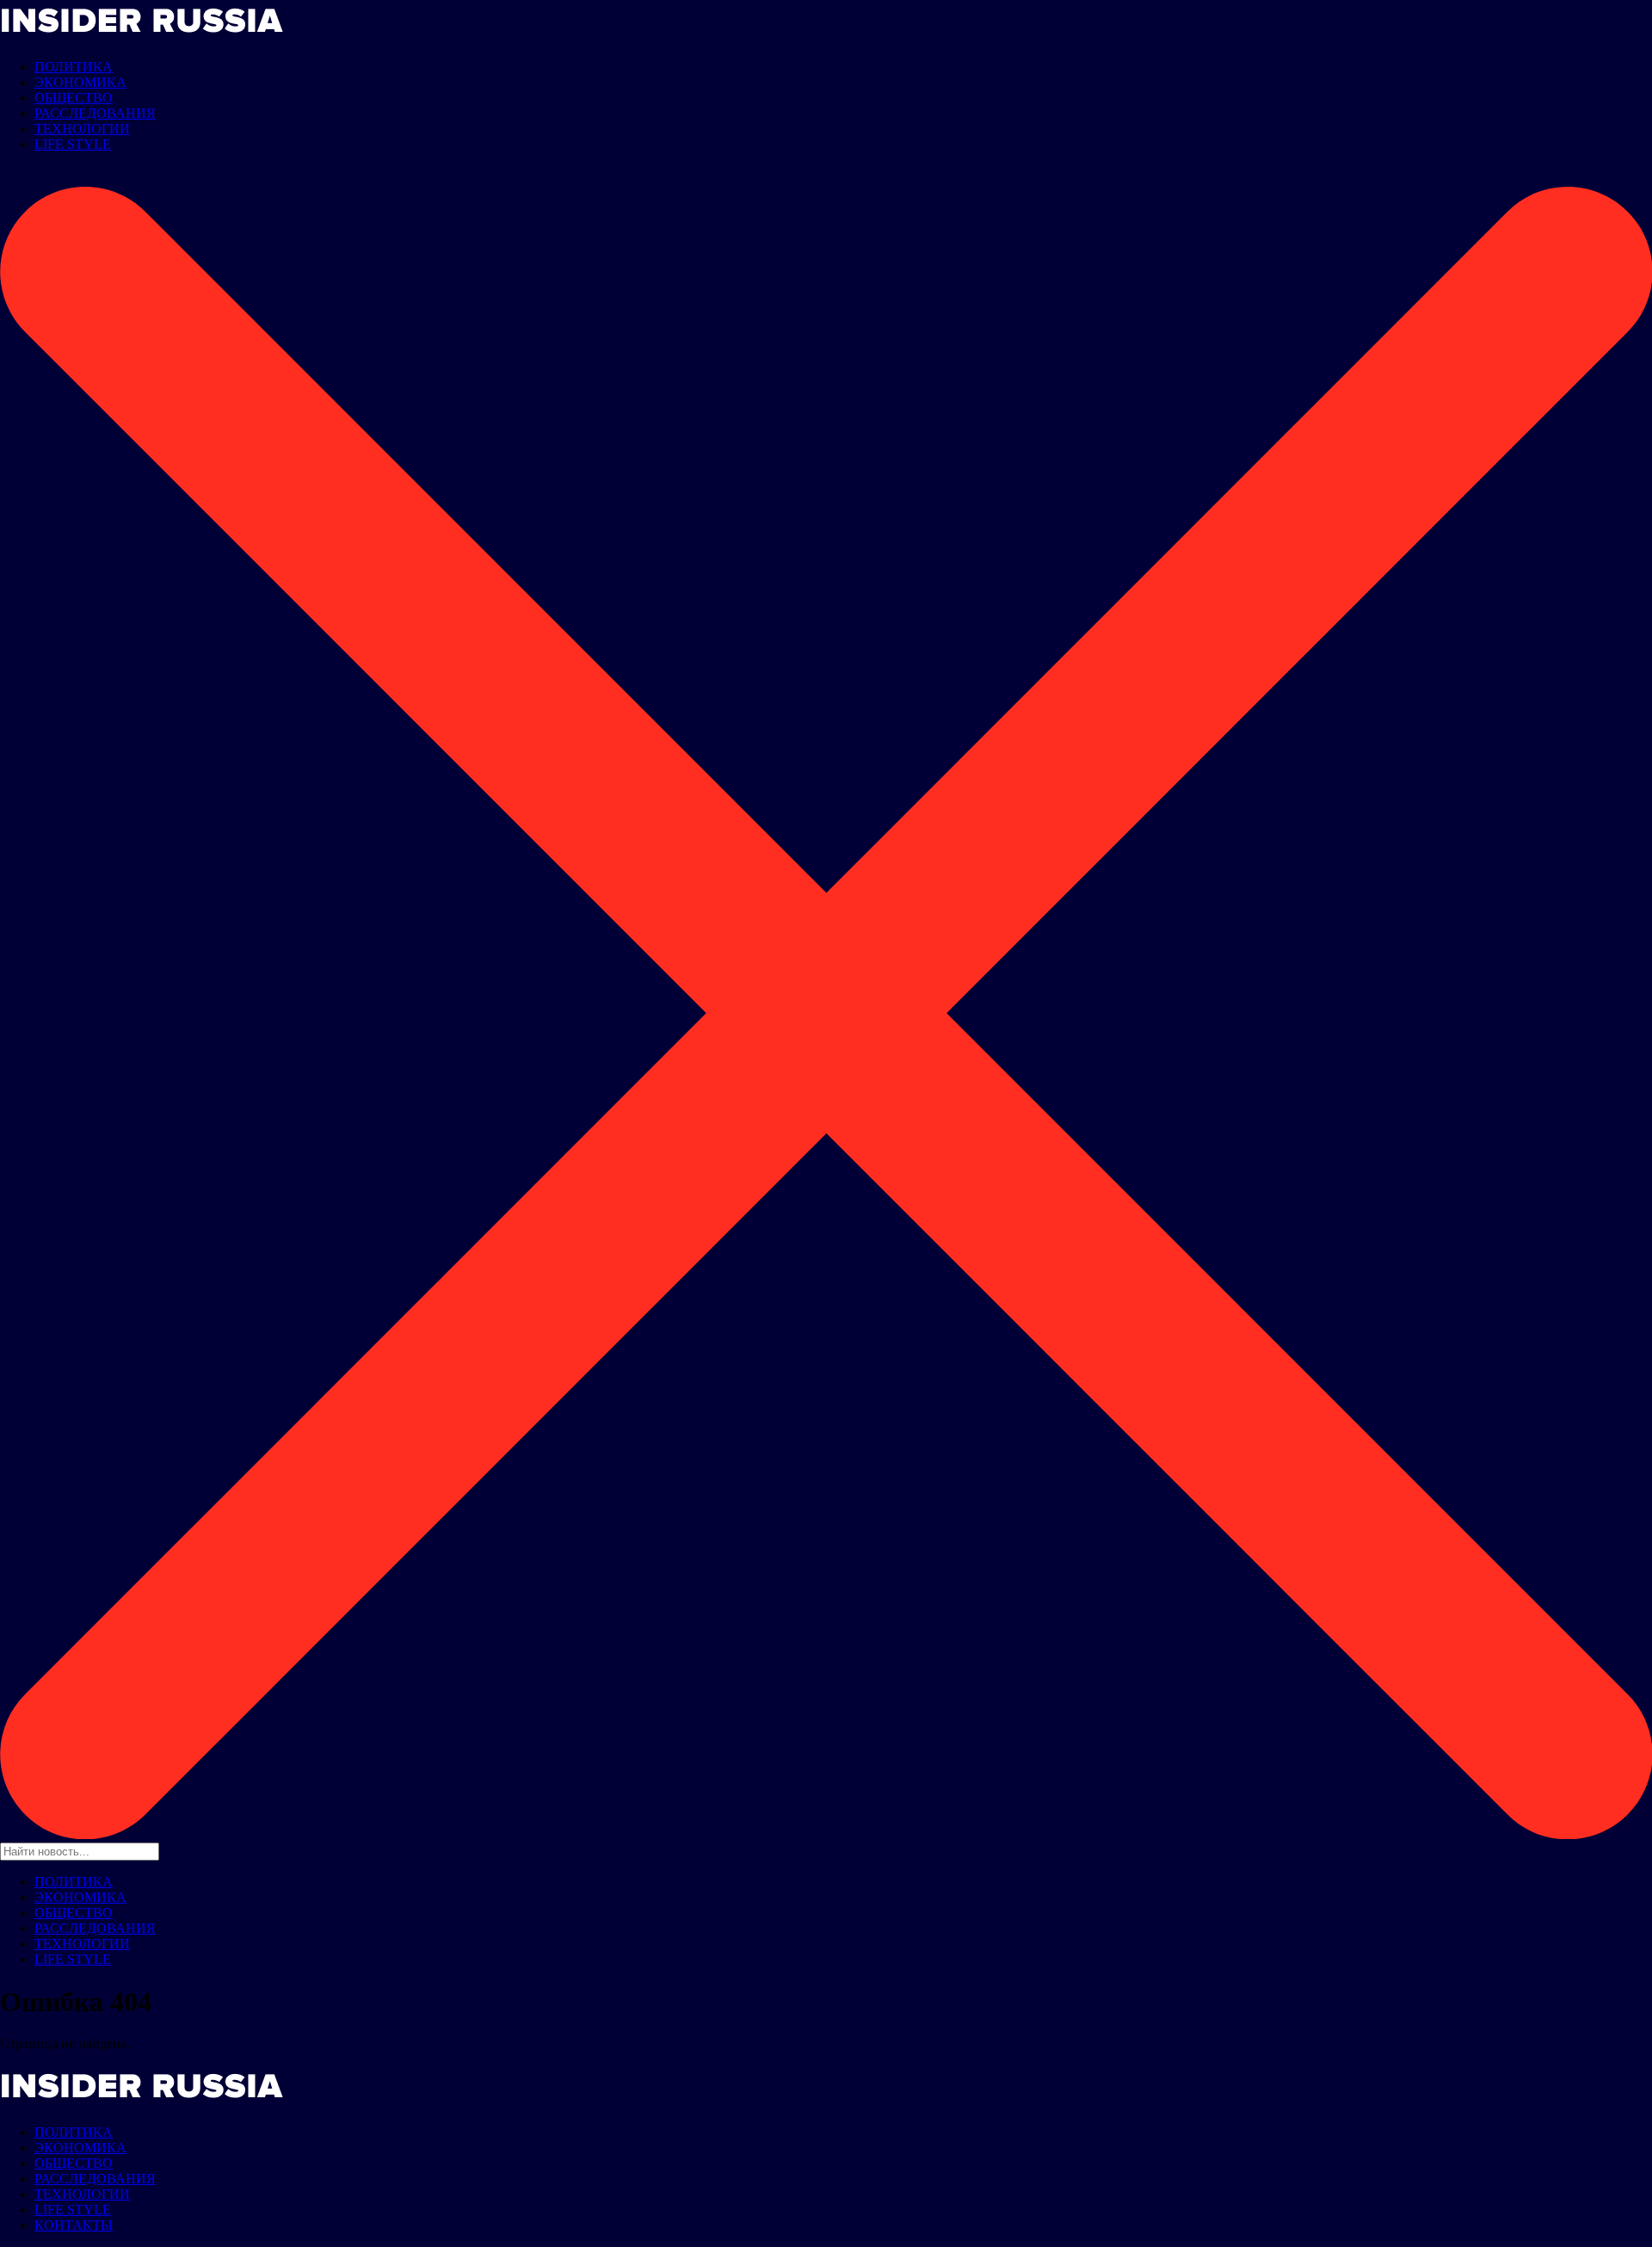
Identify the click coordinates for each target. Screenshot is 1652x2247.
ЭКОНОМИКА (80, 82)
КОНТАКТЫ (74, 2225)
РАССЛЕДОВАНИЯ (95, 113)
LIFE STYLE (73, 144)
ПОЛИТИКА (74, 67)
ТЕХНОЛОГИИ (82, 129)
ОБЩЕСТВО (74, 98)
